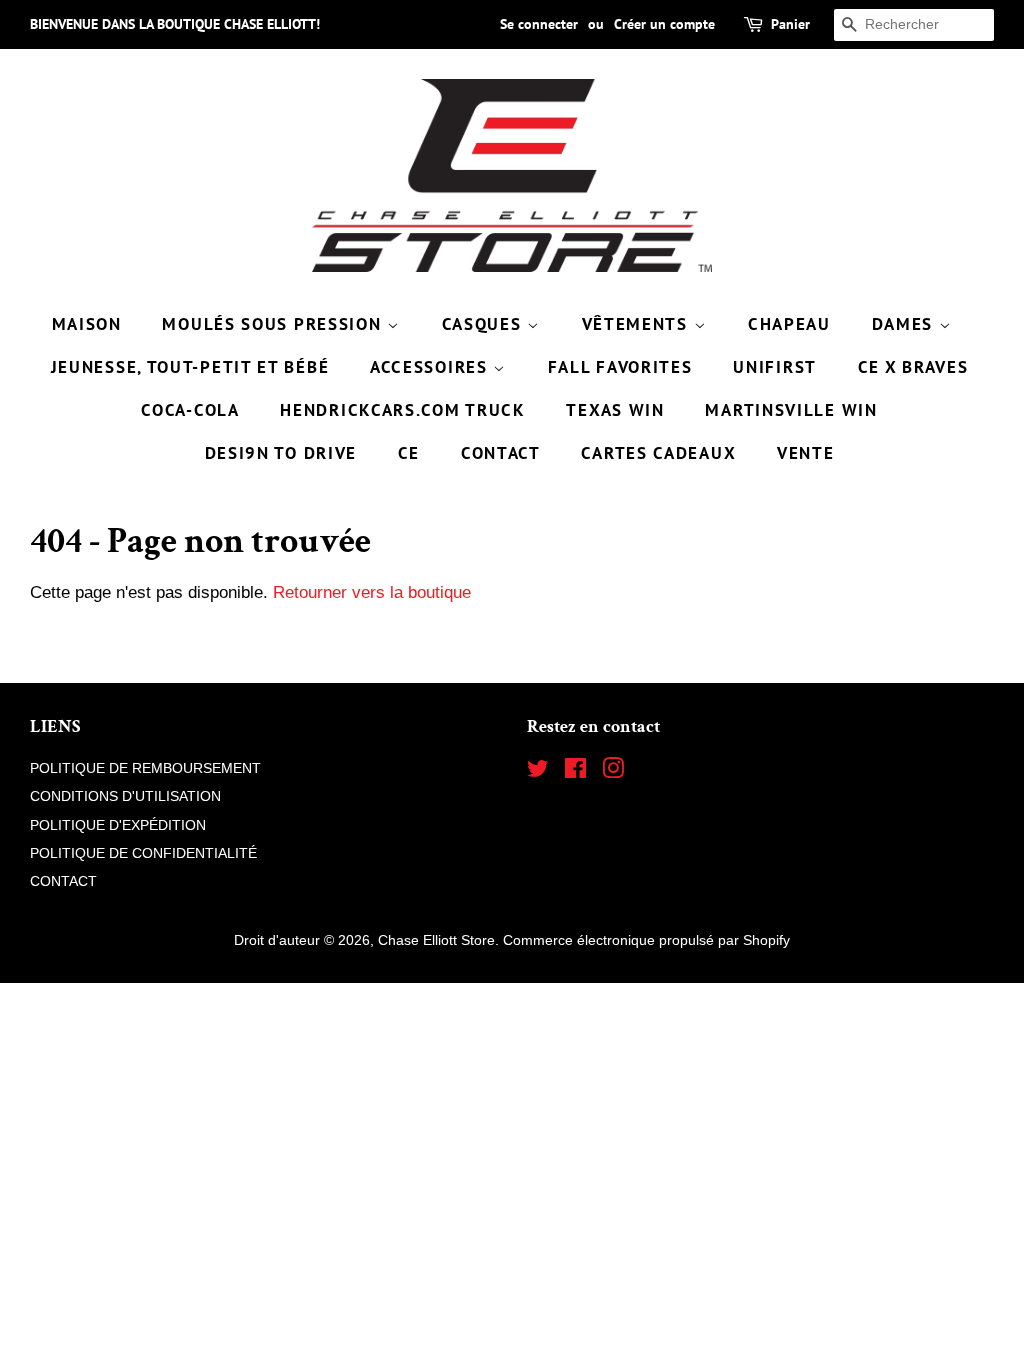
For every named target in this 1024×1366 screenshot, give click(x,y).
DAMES (905, 324)
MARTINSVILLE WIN (791, 410)
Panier (790, 24)
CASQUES (485, 324)
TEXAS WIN (615, 410)
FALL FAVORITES (620, 367)
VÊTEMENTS (638, 324)
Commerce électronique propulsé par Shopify (646, 940)
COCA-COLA (190, 410)
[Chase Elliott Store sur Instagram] (613, 772)
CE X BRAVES (913, 367)
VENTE (806, 453)
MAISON (87, 324)
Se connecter (539, 24)
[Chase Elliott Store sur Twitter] (538, 772)
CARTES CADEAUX (658, 453)
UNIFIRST (775, 367)
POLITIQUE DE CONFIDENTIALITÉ (143, 853)
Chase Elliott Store (436, 940)
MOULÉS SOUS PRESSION (274, 324)
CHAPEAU (789, 324)
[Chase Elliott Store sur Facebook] (575, 772)
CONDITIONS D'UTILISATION (125, 796)
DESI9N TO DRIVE (281, 453)
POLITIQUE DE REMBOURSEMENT (145, 768)
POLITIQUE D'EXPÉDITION (118, 825)
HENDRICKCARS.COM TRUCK (402, 410)
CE (409, 453)
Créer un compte (664, 24)
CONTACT (501, 453)
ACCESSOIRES (431, 367)
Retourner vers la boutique (372, 592)
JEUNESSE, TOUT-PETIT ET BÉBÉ (190, 367)
